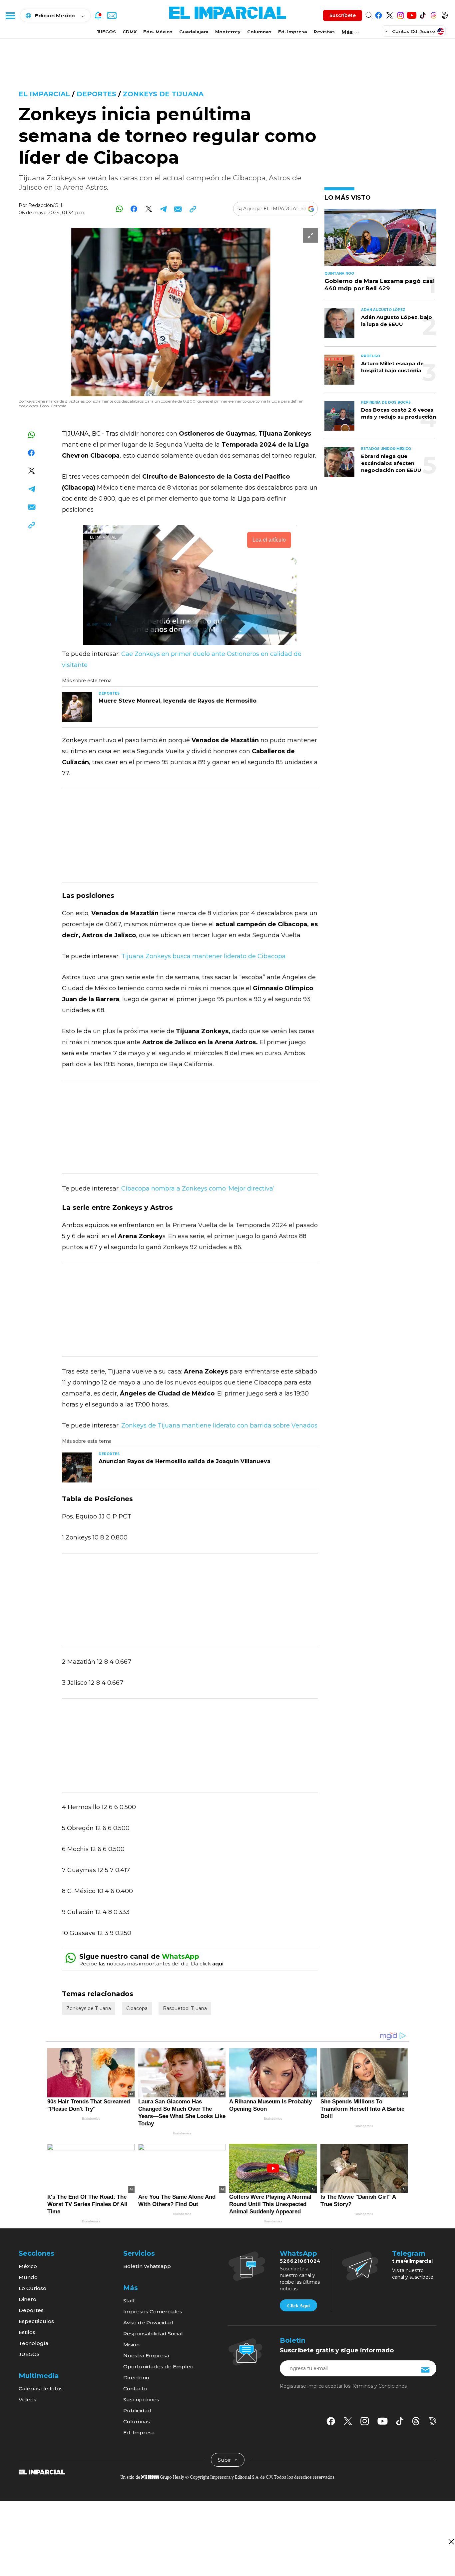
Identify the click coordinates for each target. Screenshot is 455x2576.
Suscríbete (343, 15)
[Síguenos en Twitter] (390, 14)
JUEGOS (106, 32)
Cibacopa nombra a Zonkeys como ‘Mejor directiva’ (198, 1189)
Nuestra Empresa (146, 2356)
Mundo (28, 2277)
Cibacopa (137, 2008)
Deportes (96, 94)
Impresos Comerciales (153, 2312)
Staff (129, 2301)
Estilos (27, 2332)
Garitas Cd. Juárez (414, 31)
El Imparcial (44, 94)
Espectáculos (36, 2321)
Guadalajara (194, 32)
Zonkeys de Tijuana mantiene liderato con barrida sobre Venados (219, 1425)
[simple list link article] (380, 240)
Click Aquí (298, 2306)
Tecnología (33, 2343)
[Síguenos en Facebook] (379, 14)
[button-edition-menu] (386, 31)
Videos (27, 2400)
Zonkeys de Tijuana (163, 94)
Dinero (27, 2299)
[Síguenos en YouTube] (412, 14)
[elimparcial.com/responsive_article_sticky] (451, 2542)
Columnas (259, 32)
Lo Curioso (32, 2288)
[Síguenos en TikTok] (423, 14)
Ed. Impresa (293, 32)
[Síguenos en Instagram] (401, 14)
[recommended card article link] (77, 707)
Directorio (136, 2378)
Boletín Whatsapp (147, 2266)
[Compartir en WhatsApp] (119, 209)
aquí (218, 1964)
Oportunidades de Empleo (158, 2367)
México (28, 2266)
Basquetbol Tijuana (185, 2008)
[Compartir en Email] (178, 209)
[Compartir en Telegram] (163, 209)
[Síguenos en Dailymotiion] (433, 2421)
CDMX (130, 32)
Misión (131, 2345)
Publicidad (137, 2411)
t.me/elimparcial (412, 2261)
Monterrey (228, 32)
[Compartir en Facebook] (134, 209)
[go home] (42, 2471)
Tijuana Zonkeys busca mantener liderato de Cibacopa (204, 956)
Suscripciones (141, 2400)
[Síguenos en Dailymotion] (445, 14)
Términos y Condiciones (379, 2386)
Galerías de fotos (41, 2389)
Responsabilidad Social (153, 2334)
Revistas (324, 32)
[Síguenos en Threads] (434, 14)
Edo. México (158, 32)
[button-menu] (10, 15)
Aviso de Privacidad (148, 2323)
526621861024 (300, 2261)
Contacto (135, 2389)
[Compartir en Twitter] (149, 209)
